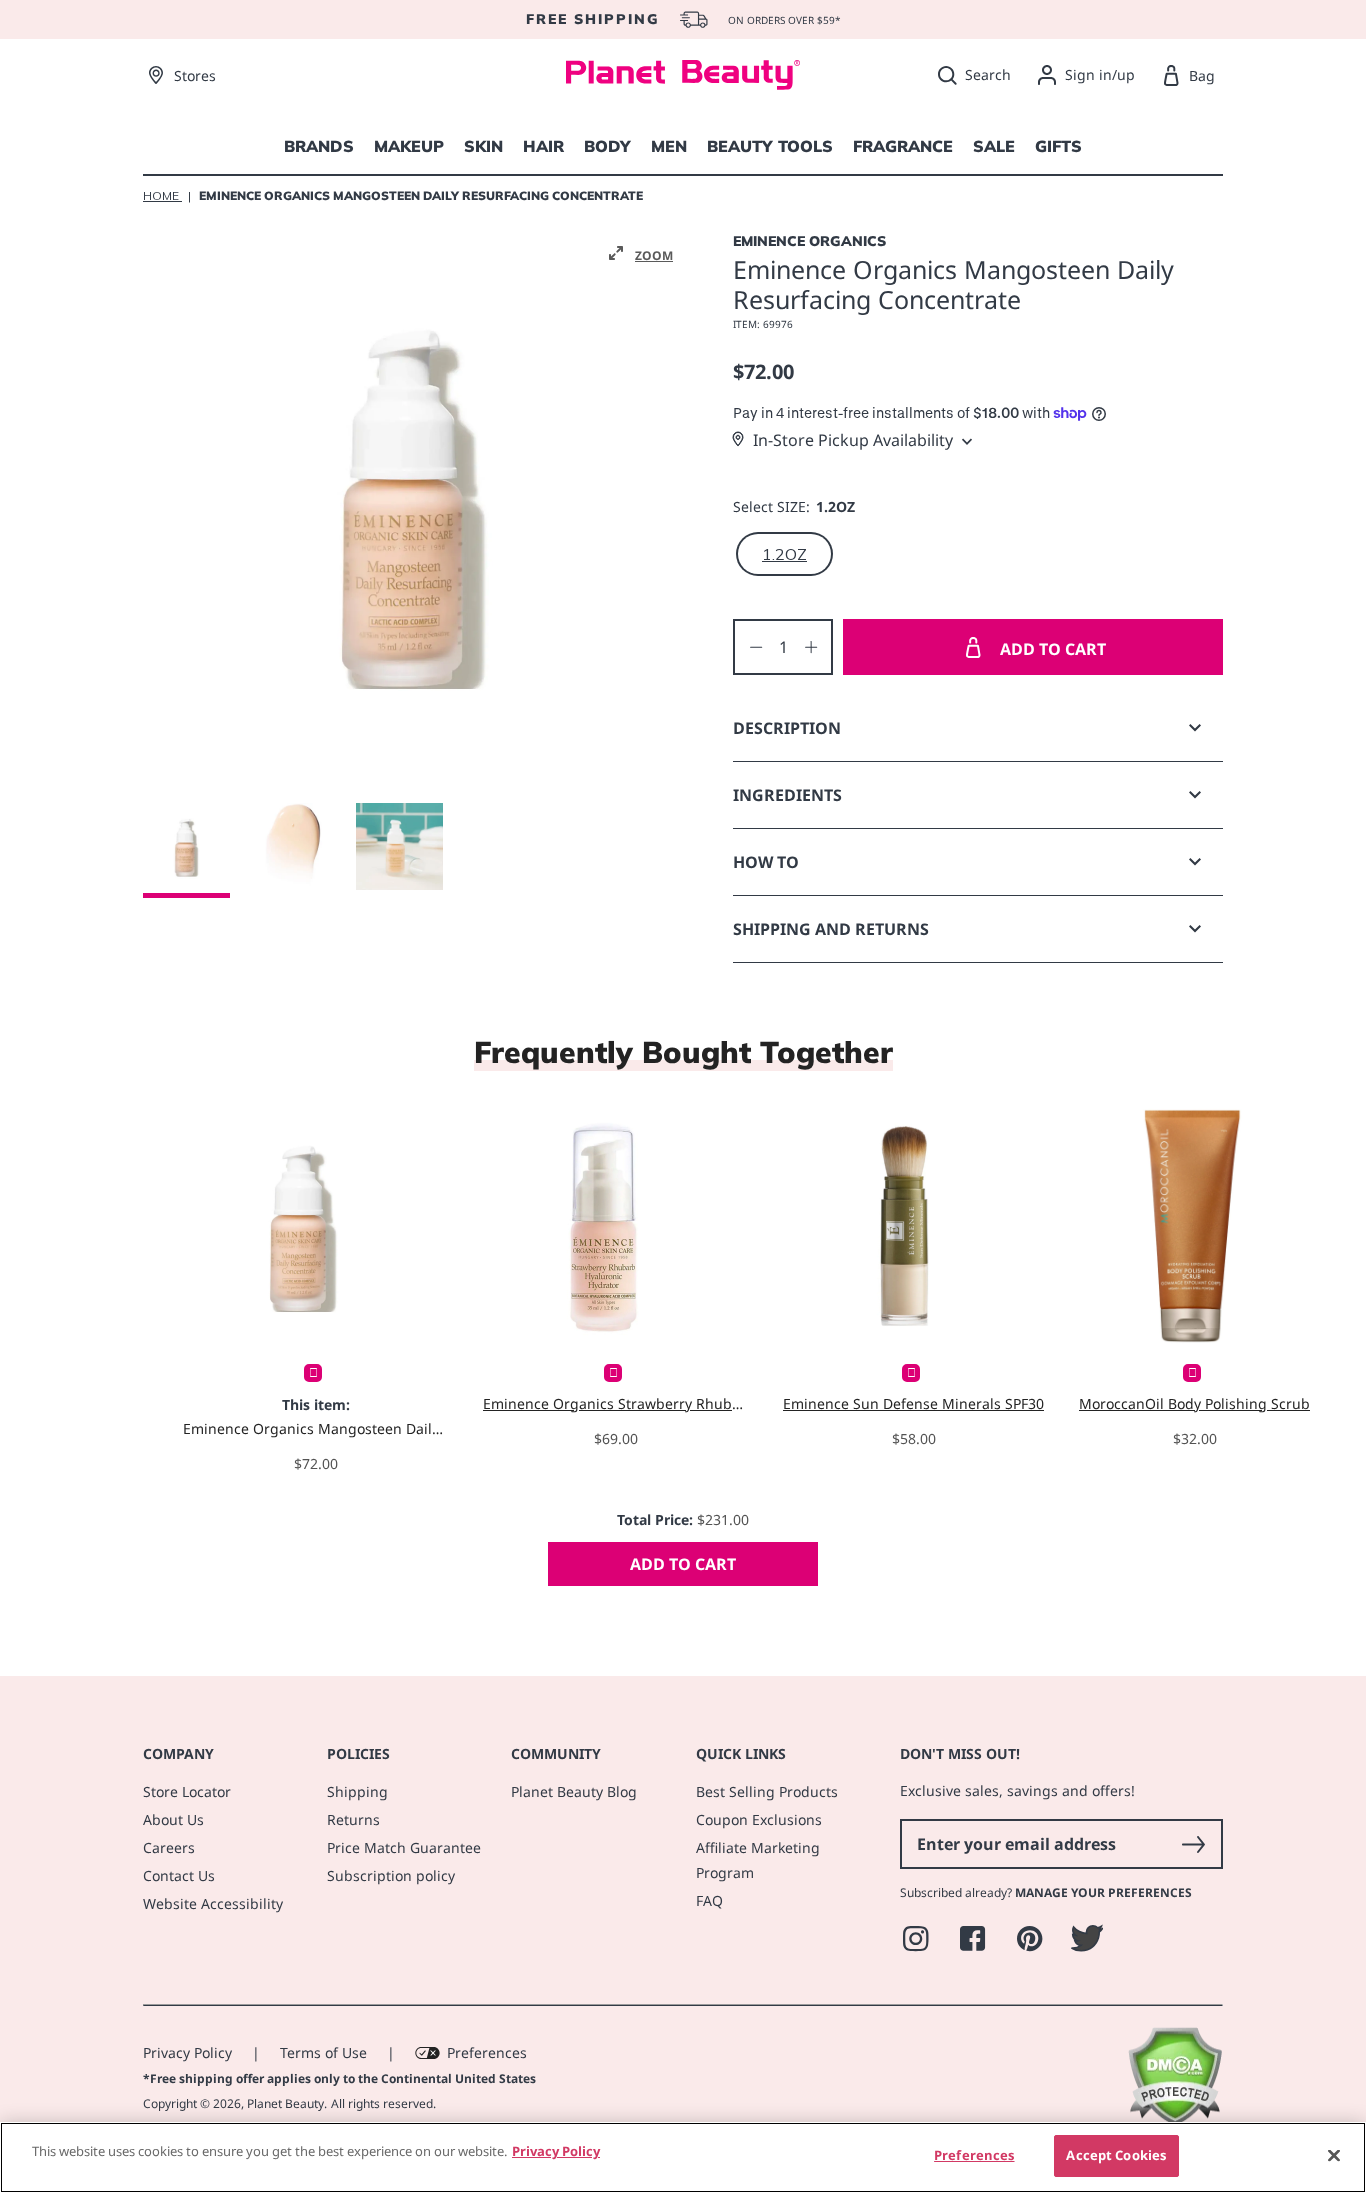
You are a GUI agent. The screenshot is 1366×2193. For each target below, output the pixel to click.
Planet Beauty (285, 2103)
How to (766, 862)
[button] (641, 254)
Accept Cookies (1116, 2155)
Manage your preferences (1103, 1892)
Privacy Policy (187, 2052)
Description (787, 728)
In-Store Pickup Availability (853, 440)
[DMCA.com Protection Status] (1174, 2120)
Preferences (487, 2052)
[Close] (1334, 2155)
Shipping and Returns (831, 929)
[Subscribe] (1193, 1844)
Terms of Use (323, 2052)
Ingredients (787, 795)
